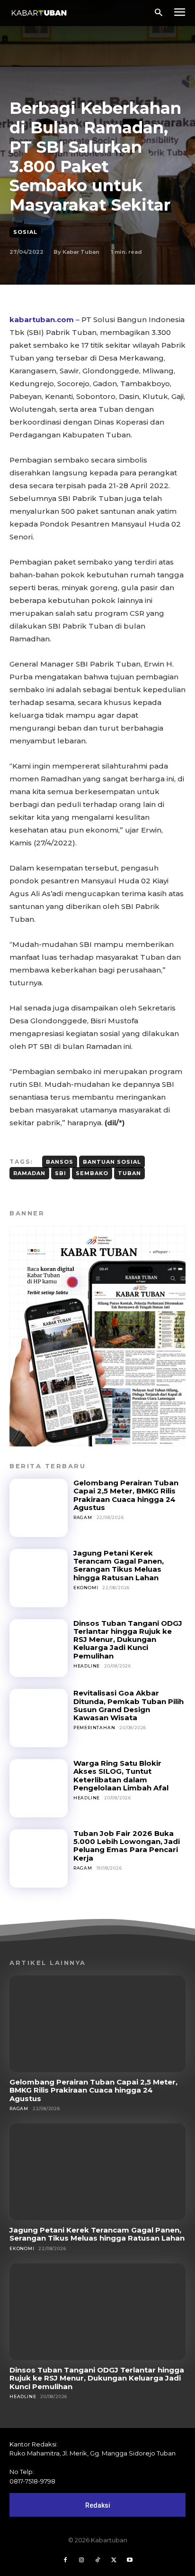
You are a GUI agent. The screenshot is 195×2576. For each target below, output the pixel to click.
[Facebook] (65, 2560)
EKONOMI (86, 1588)
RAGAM (83, 1517)
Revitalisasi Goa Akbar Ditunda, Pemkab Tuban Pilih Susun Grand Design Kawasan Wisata (129, 1705)
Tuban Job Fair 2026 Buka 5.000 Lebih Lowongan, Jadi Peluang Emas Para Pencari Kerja (127, 1846)
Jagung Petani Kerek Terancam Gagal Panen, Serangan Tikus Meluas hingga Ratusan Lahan (119, 1565)
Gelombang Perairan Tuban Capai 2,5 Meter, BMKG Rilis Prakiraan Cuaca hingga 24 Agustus (126, 1495)
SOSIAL (25, 232)
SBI (61, 1173)
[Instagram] (81, 2560)
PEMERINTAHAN (94, 1728)
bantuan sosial (112, 1162)
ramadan (29, 1173)
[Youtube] (130, 2560)
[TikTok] (97, 2560)
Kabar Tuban (81, 252)
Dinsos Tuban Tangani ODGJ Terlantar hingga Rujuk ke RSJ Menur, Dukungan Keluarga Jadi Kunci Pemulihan (128, 1640)
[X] (114, 2560)
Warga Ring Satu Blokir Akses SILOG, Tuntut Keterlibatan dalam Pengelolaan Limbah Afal (121, 1775)
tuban (129, 1173)
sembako (92, 1173)
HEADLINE (87, 1666)
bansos (60, 1162)
